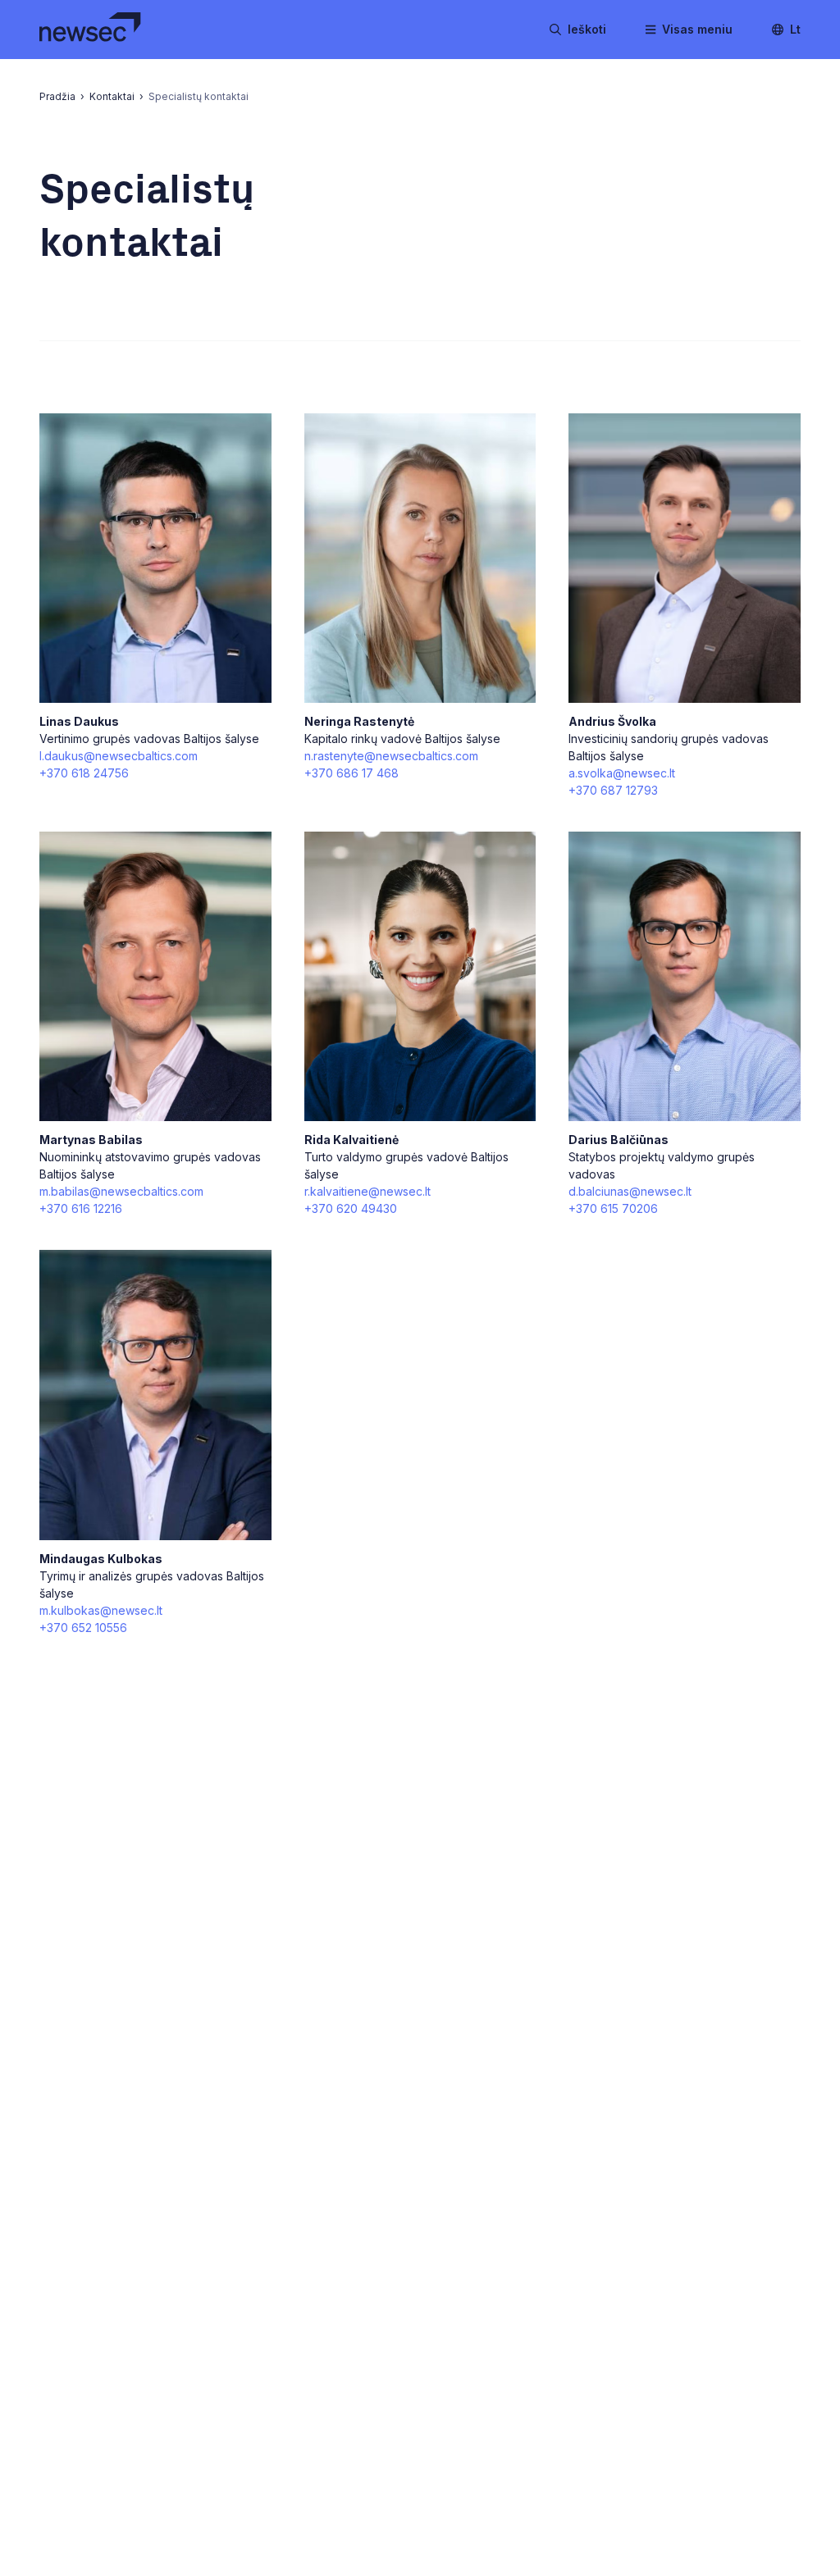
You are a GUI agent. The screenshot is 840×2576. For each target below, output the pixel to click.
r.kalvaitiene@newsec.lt (367, 1191)
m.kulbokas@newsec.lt (101, 1610)
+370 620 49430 (351, 1208)
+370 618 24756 (84, 773)
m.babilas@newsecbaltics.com (121, 1191)
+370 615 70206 (613, 1208)
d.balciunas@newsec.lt (630, 1191)
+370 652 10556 (83, 1628)
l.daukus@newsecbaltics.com (119, 756)
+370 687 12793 (613, 790)
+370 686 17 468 (352, 773)
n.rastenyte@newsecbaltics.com (391, 756)
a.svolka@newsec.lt (622, 773)
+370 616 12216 (81, 1208)
